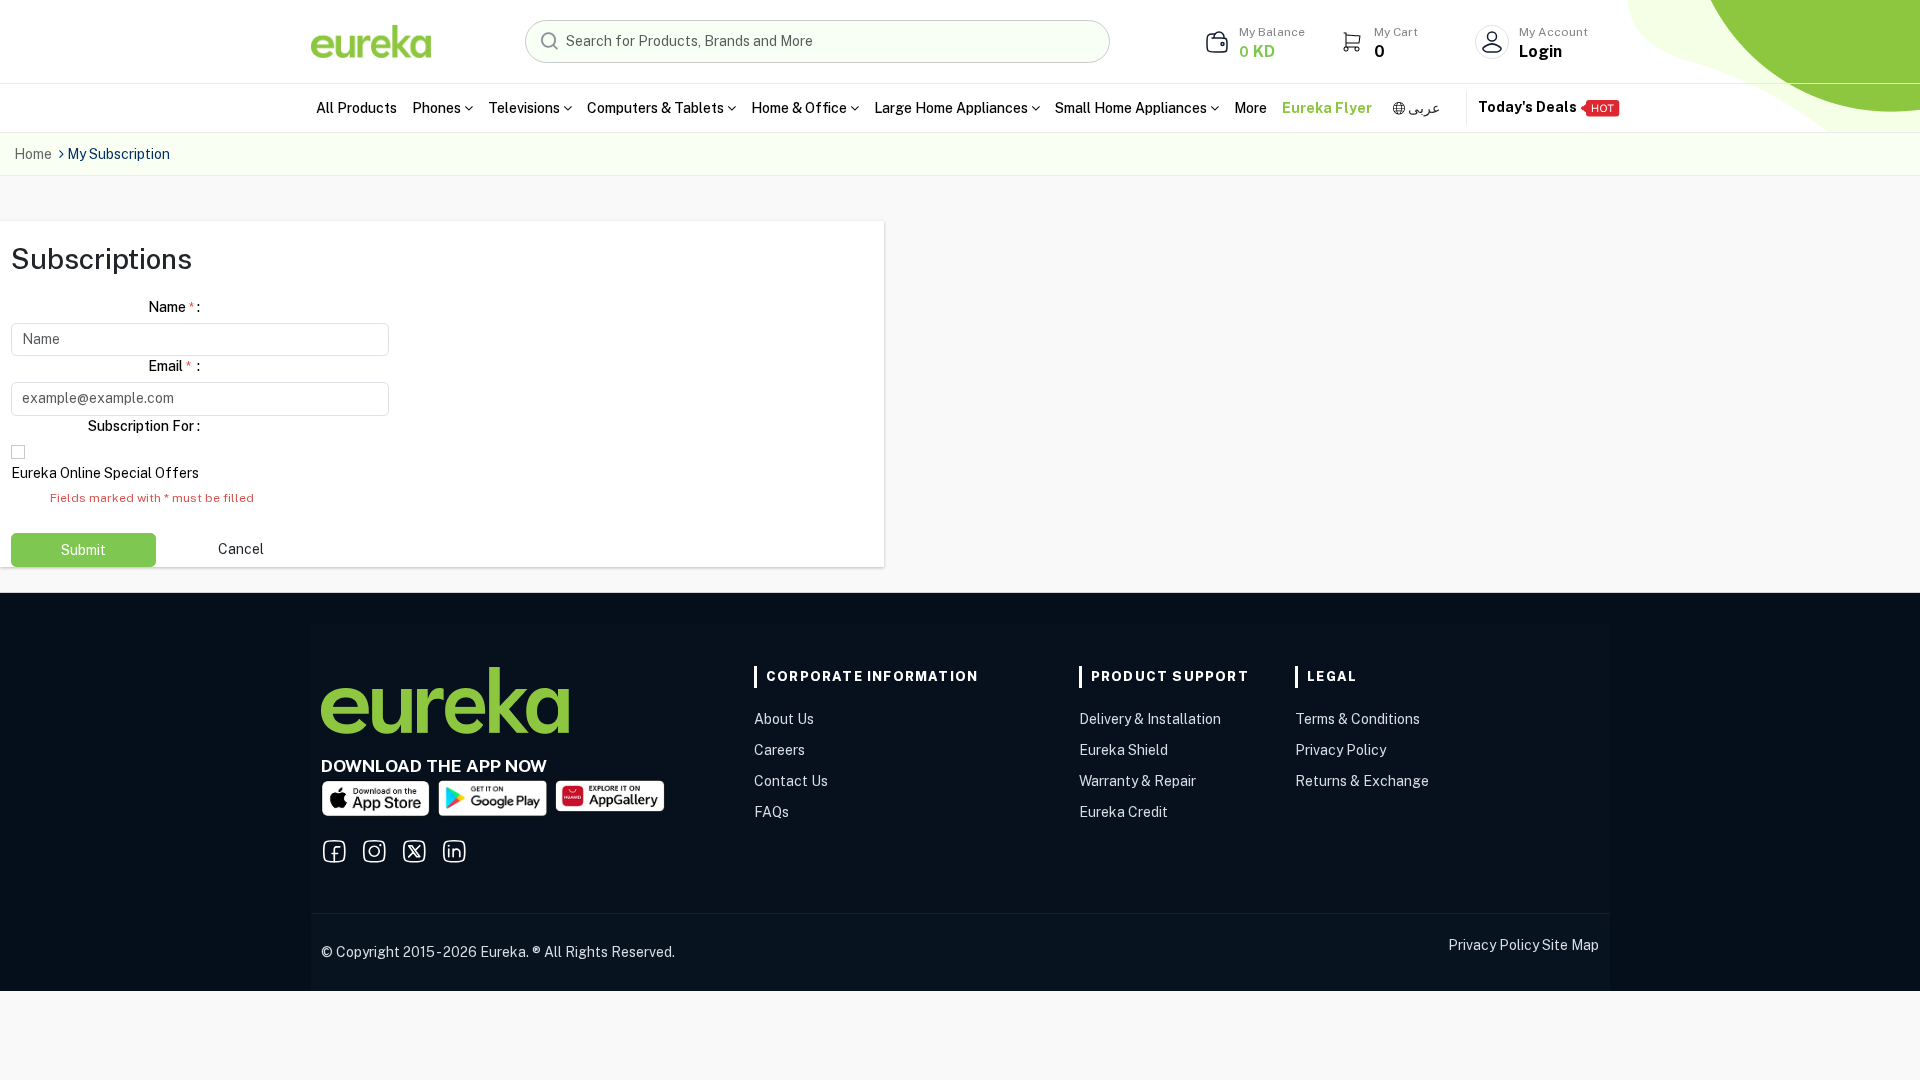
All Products (356, 108)
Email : (174, 366)
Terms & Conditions (1357, 719)
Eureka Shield (1123, 750)
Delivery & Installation (1150, 719)
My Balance (1272, 32)
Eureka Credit (1123, 812)
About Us (784, 719)
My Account (1553, 32)
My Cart (1396, 32)
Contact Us (791, 781)
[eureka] (371, 40)
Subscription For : (144, 426)
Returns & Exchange (1362, 781)
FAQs (771, 812)
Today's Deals (1529, 107)
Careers (779, 750)
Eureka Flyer (1327, 108)
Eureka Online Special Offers (105, 473)
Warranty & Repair (1137, 781)
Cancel (241, 549)
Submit (83, 550)
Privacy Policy (1340, 750)
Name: (174, 307)
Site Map (1570, 945)
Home (33, 154)
